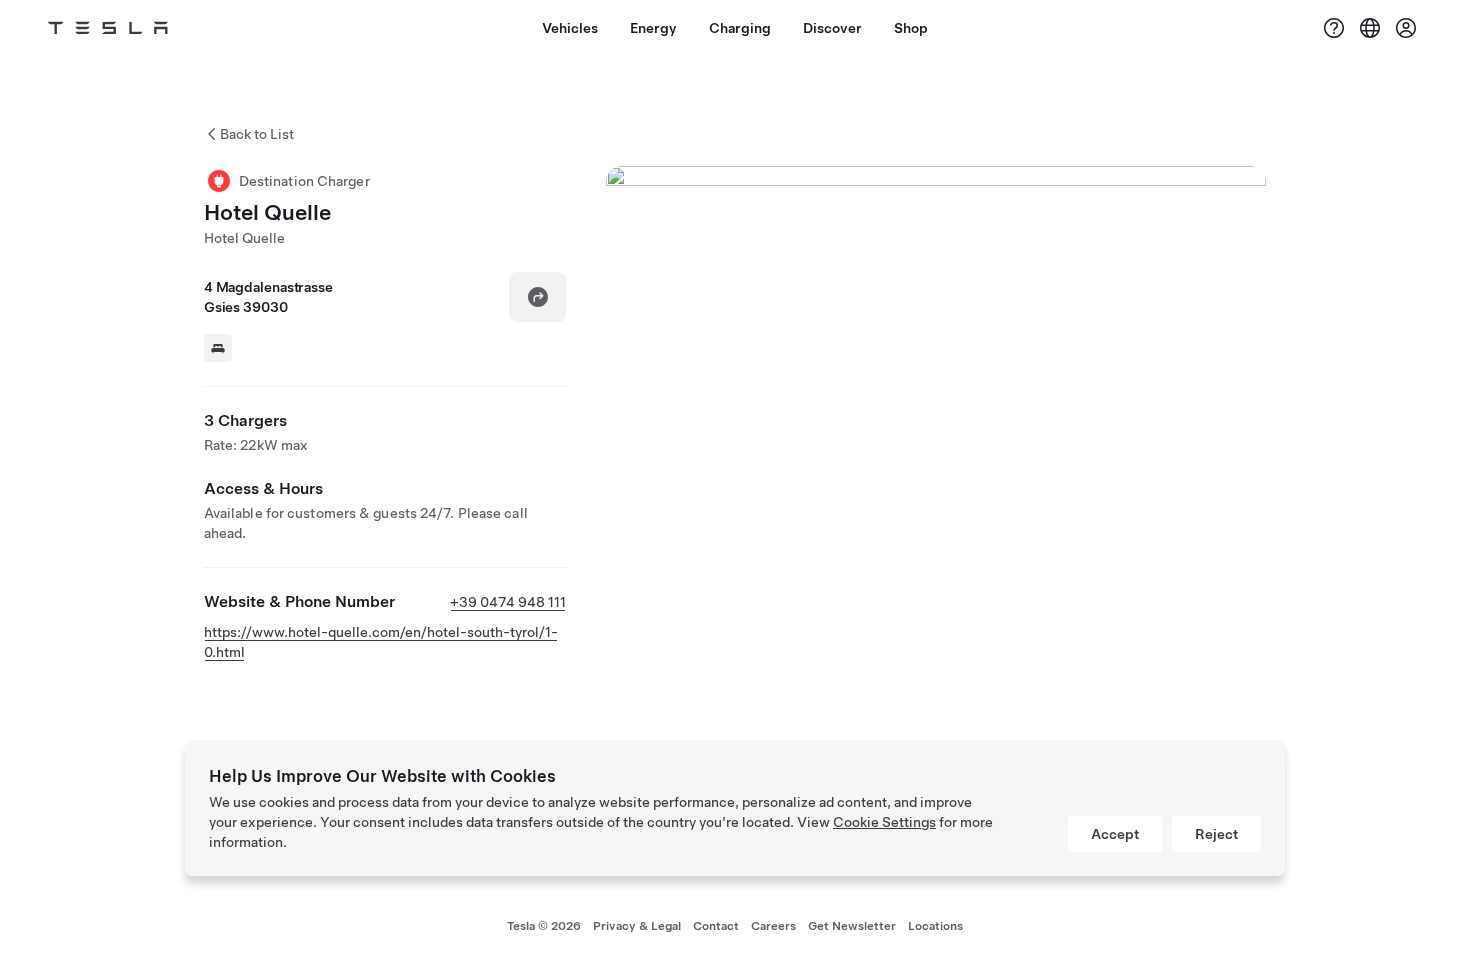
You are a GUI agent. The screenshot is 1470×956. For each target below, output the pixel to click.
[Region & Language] (1370, 28)
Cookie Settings (884, 822)
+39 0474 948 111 (508, 602)
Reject (1216, 834)
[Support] (1334, 28)
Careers (773, 926)
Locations (935, 926)
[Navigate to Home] (108, 28)
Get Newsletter (852, 926)
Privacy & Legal (637, 926)
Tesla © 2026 (544, 926)
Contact (716, 926)
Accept (1115, 834)
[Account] (1406, 28)
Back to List (257, 134)
